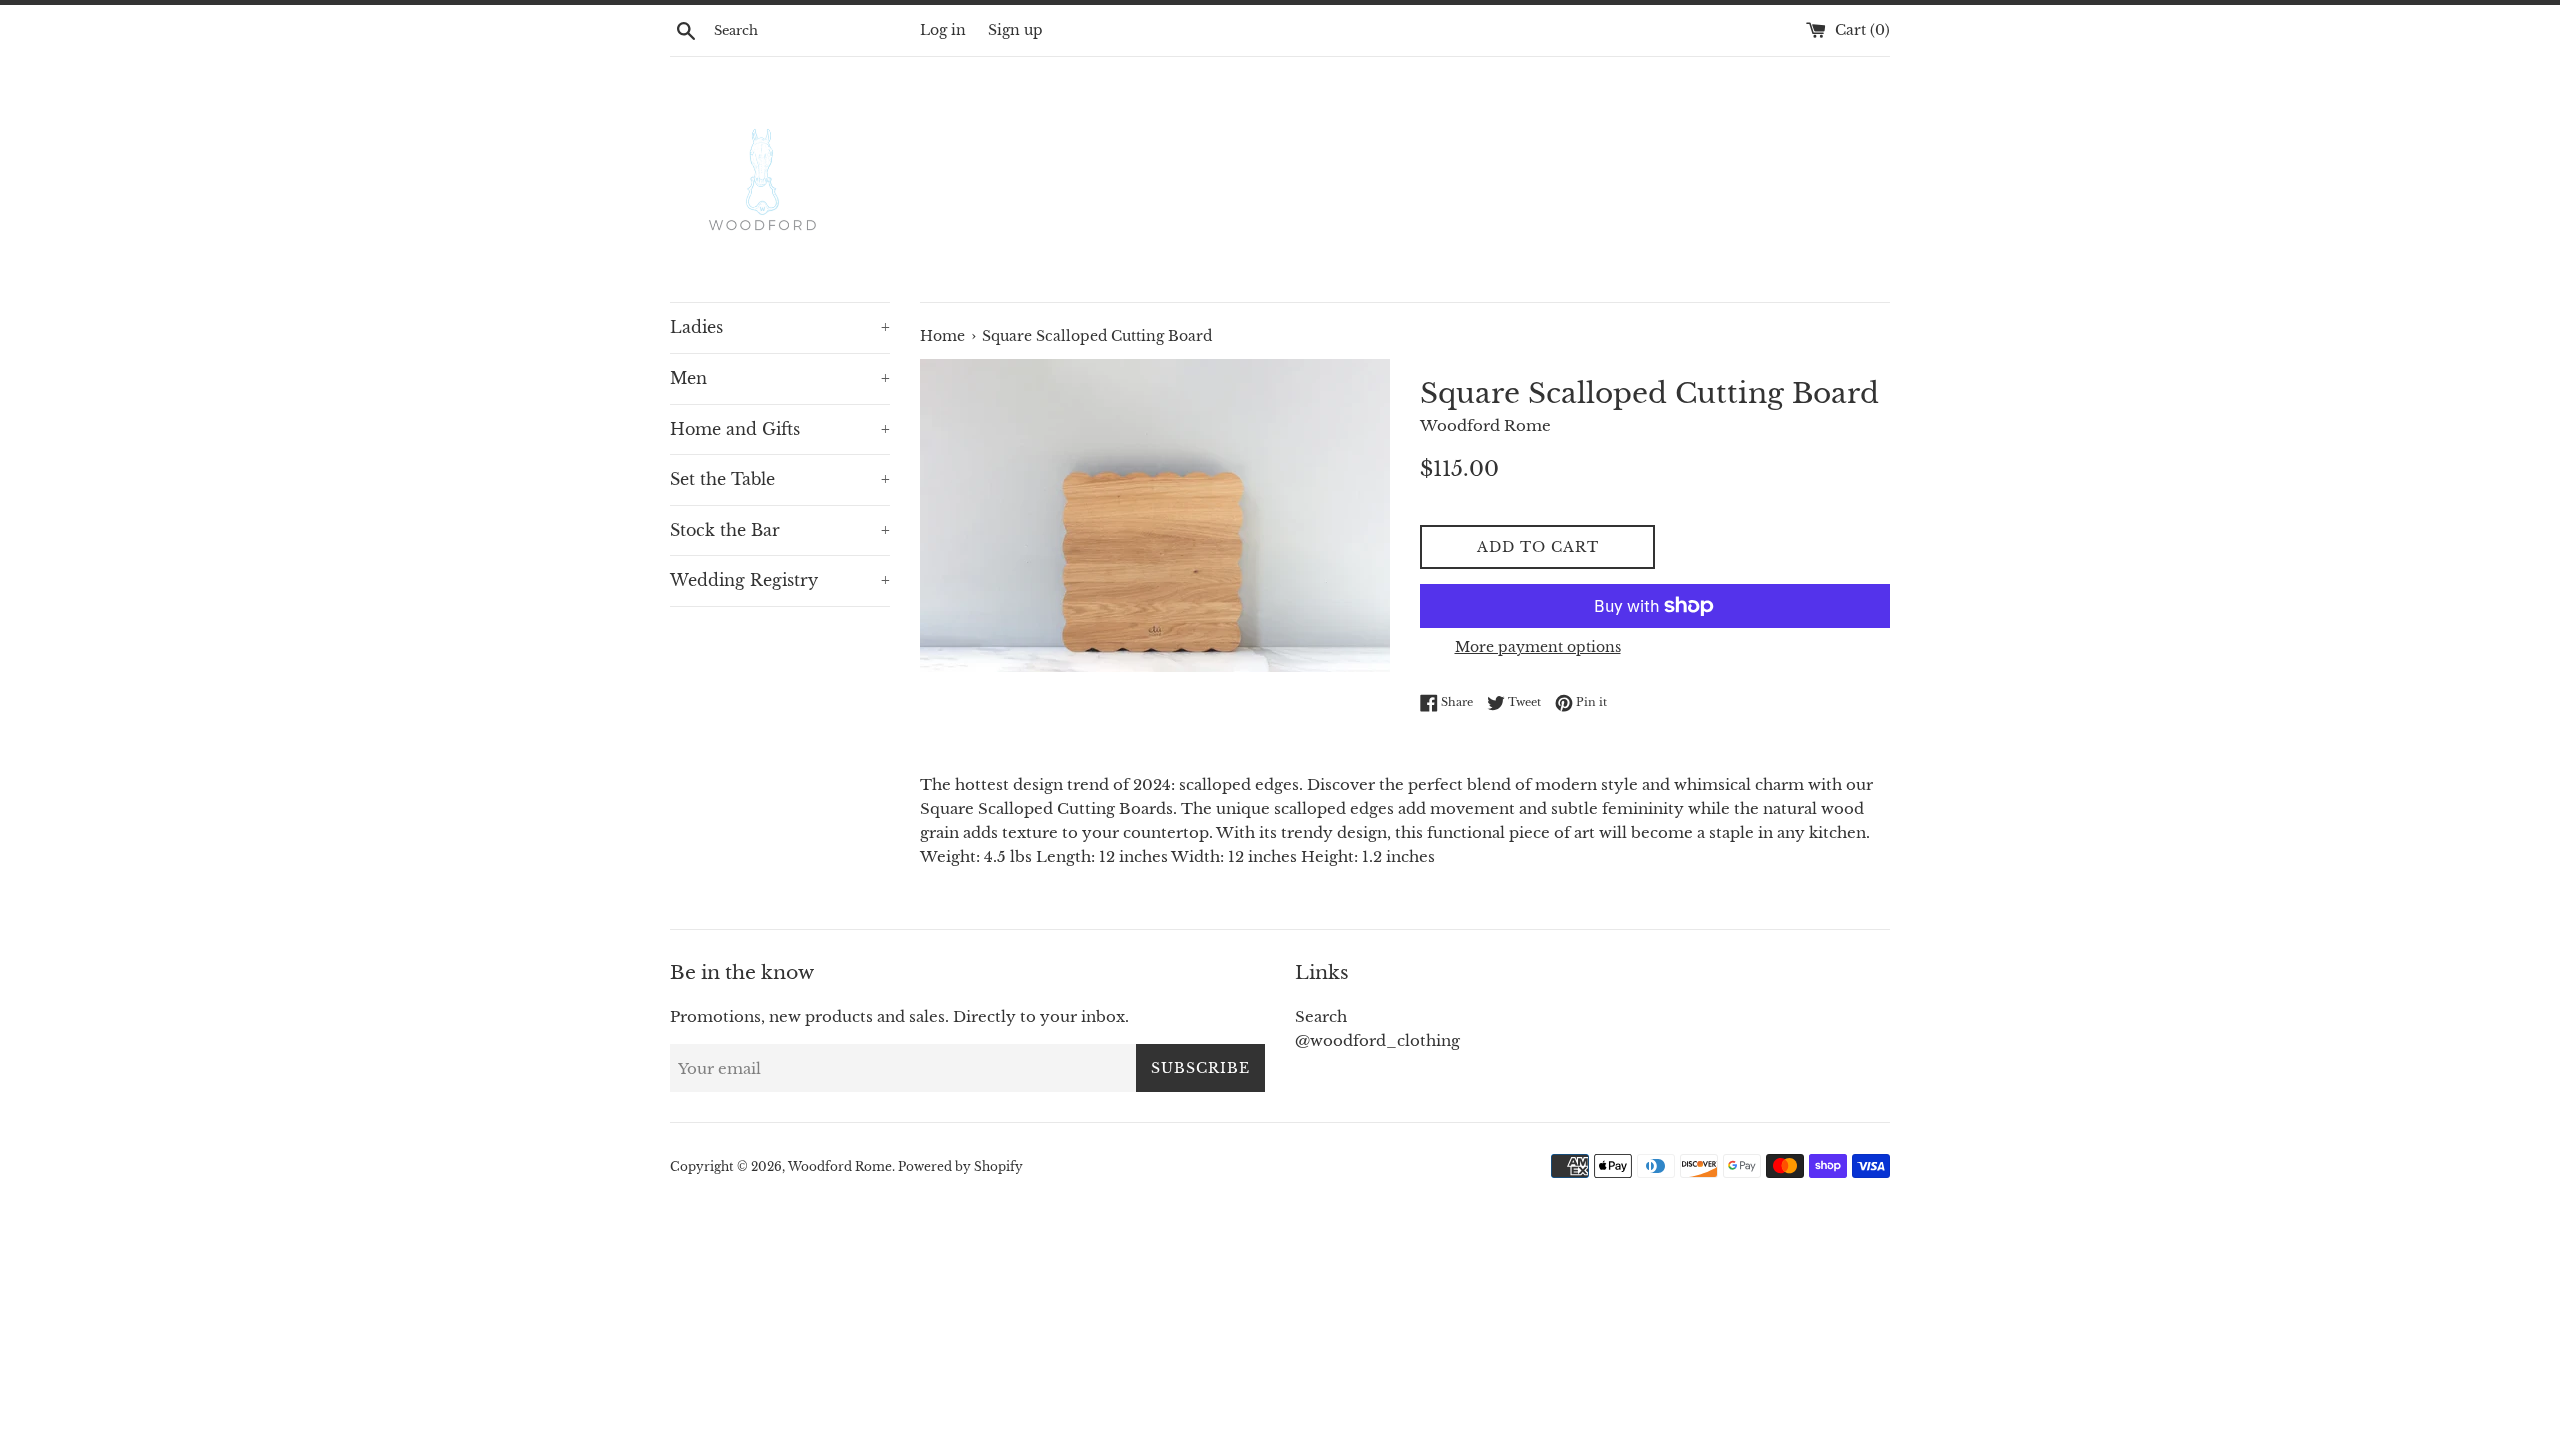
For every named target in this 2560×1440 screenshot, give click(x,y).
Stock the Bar (780, 530)
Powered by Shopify (960, 1166)
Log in (943, 30)
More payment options (1538, 647)
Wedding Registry (780, 580)
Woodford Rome (840, 1166)
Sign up (1015, 30)
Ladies (780, 327)
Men (780, 378)
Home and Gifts (780, 429)
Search (1321, 1016)
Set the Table (780, 479)
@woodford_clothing (1377, 1040)
